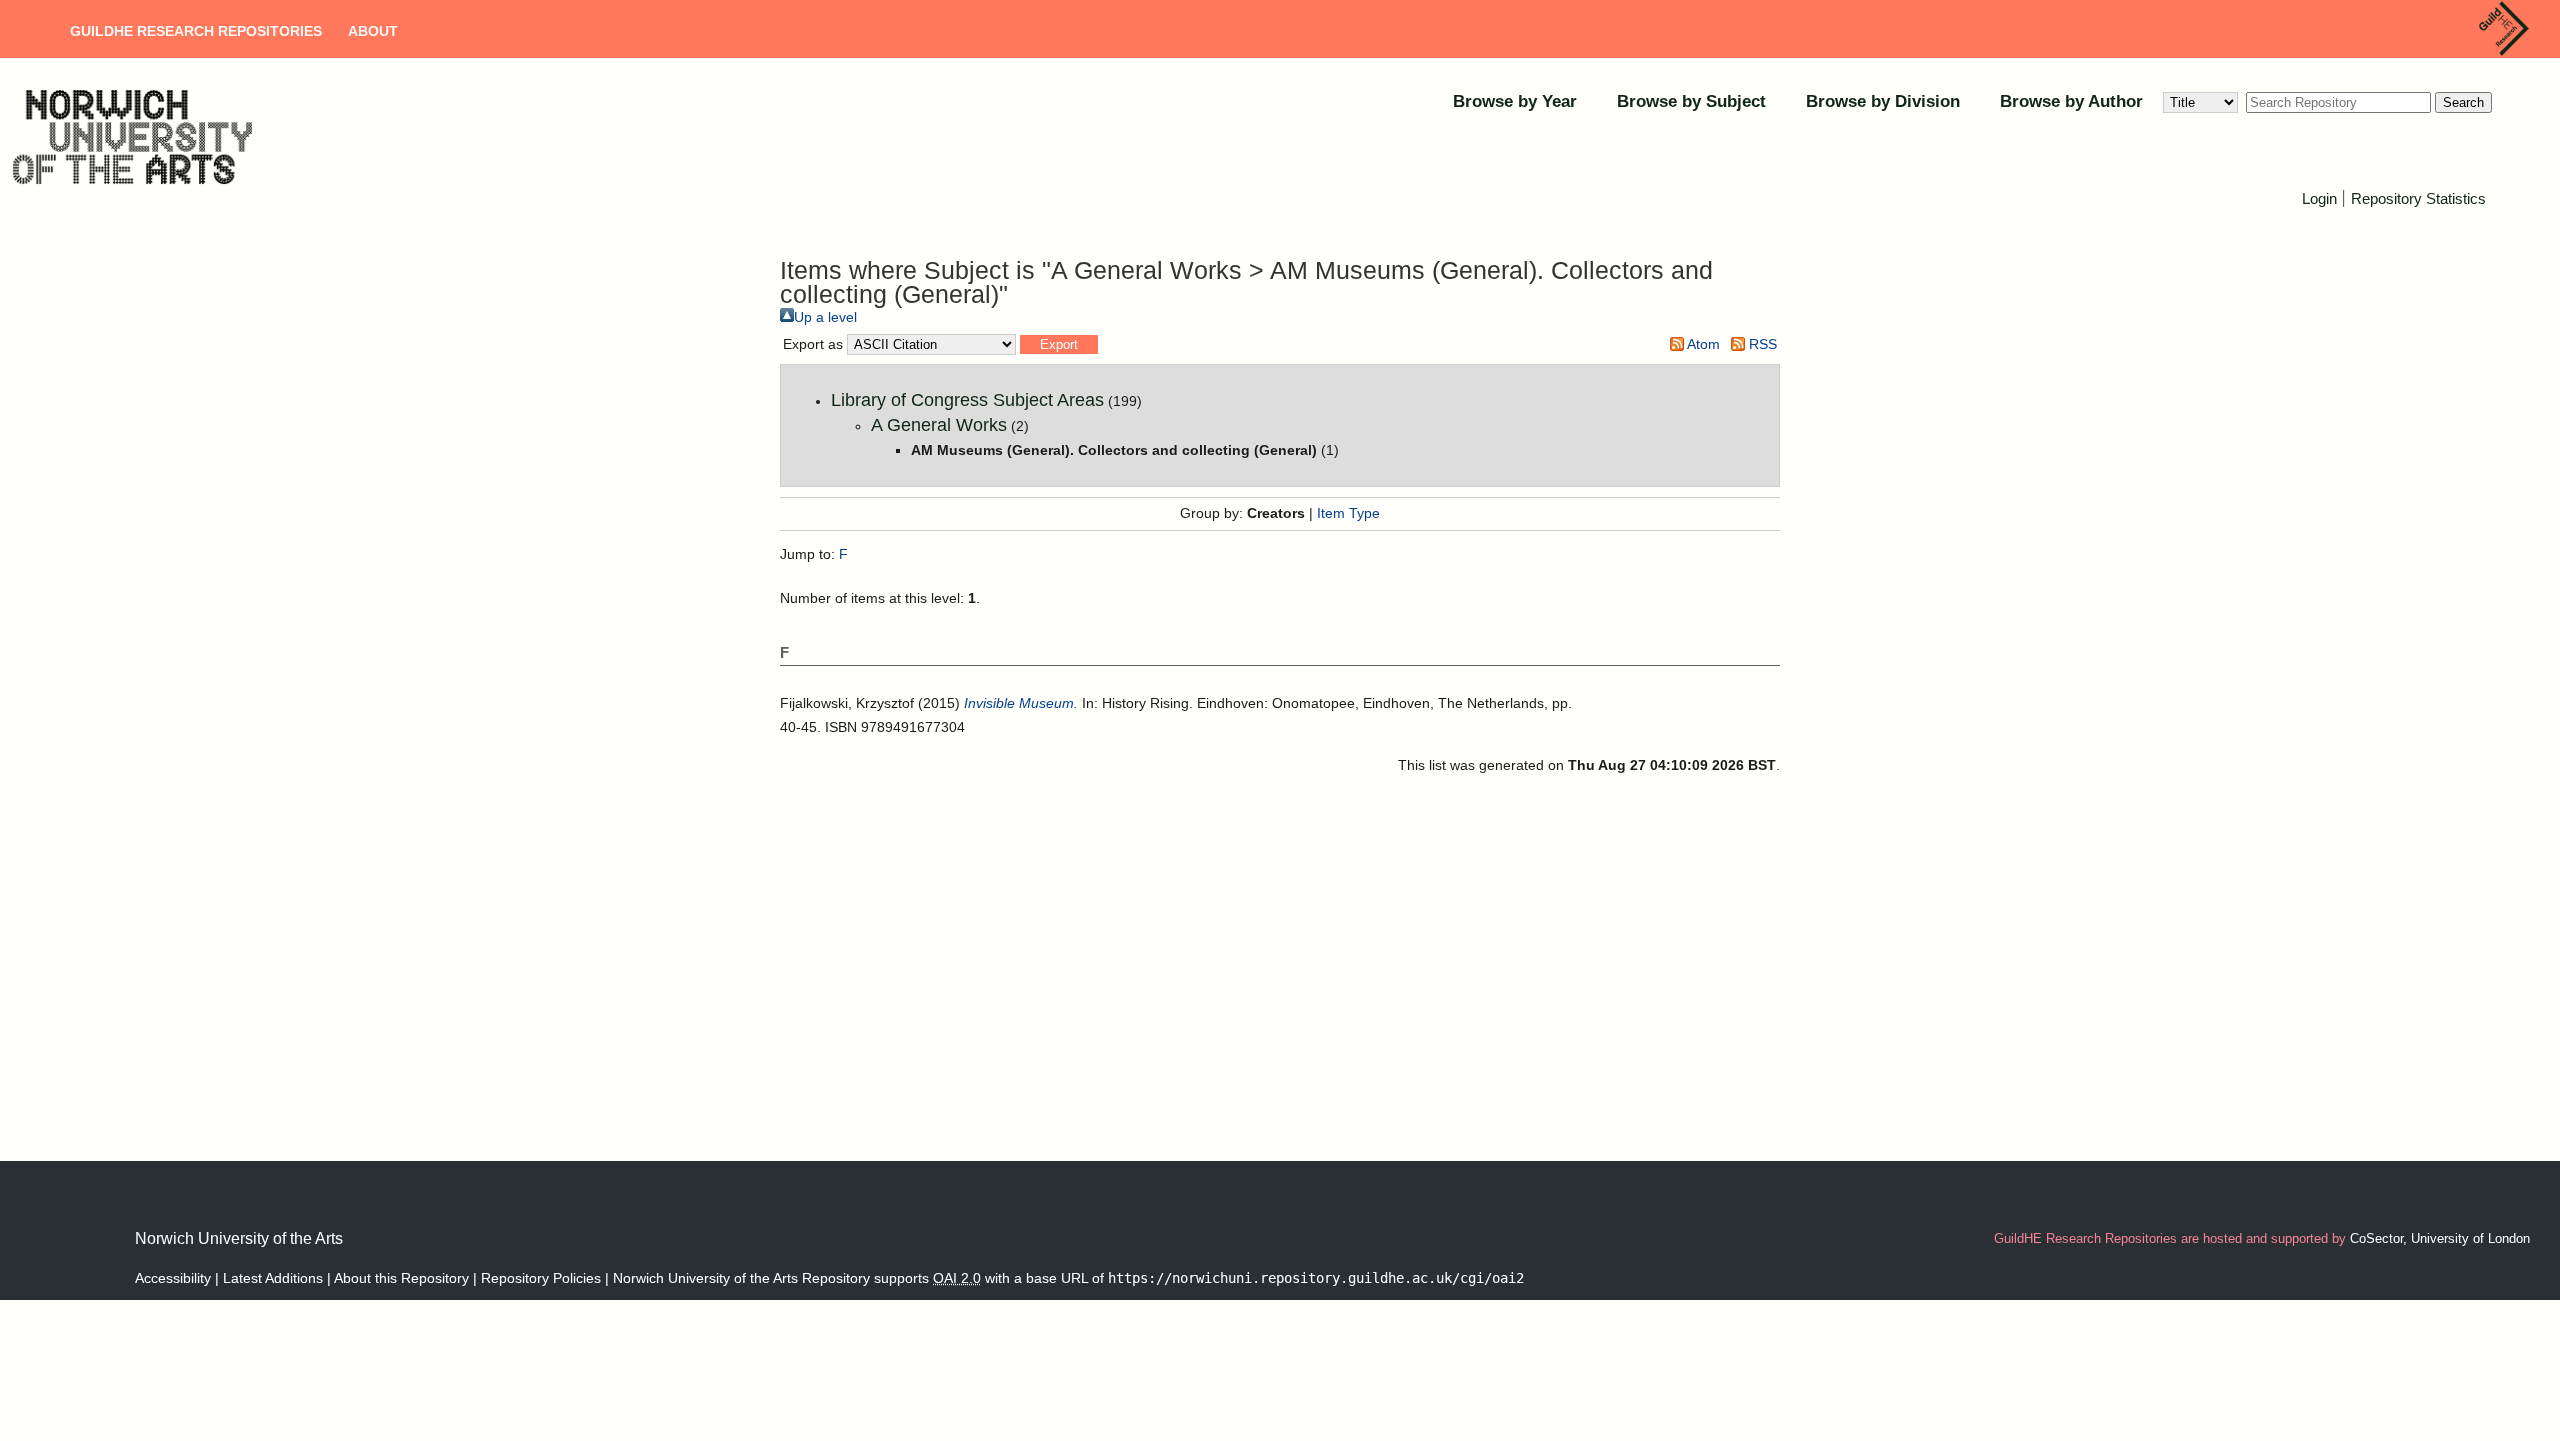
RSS (1761, 344)
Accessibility (173, 1278)
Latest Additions (273, 1278)
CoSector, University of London (2440, 1238)
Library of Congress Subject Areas (967, 400)
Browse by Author (2071, 101)
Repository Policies (541, 1278)
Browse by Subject (1691, 101)
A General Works (939, 425)
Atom (1702, 344)
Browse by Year (1515, 101)
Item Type (1348, 513)
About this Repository (401, 1278)
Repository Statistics (2418, 198)
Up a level (825, 317)
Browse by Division (1883, 101)
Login (2319, 198)
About (373, 31)
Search (2463, 102)
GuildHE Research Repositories (196, 31)
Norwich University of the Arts (239, 1238)
